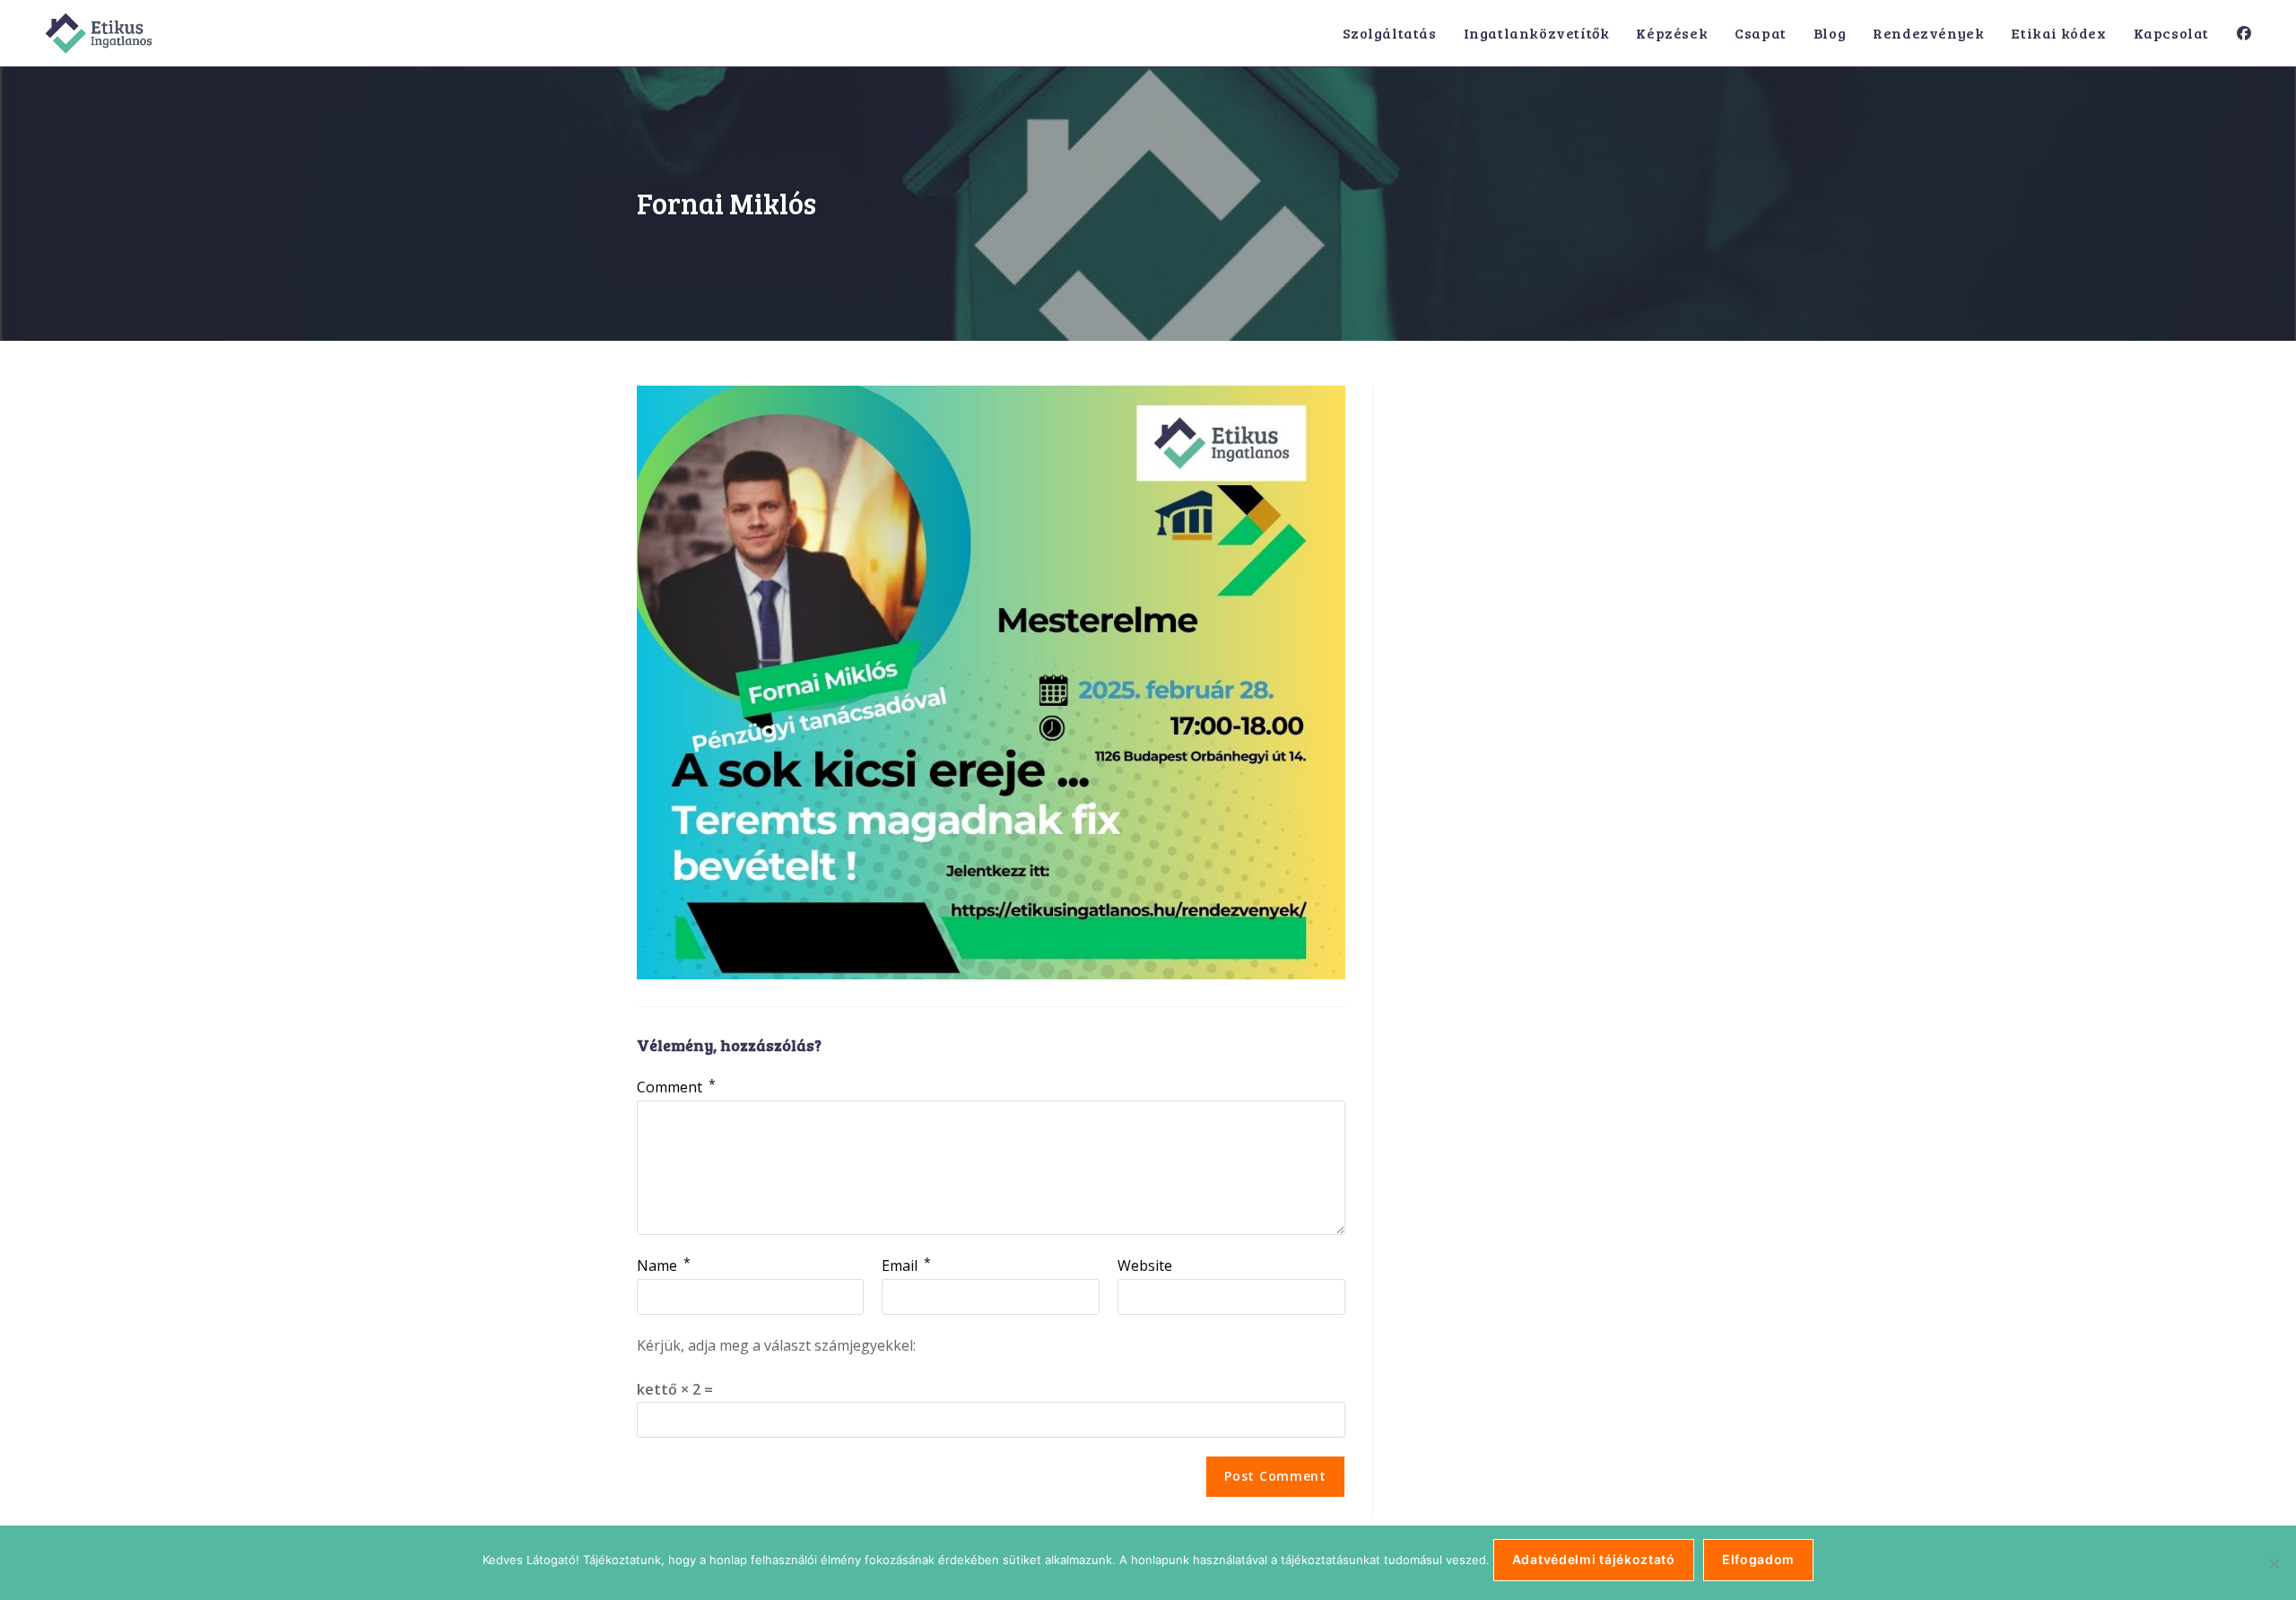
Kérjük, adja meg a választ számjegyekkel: (776, 1345)
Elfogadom (1758, 1559)
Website (1145, 1265)
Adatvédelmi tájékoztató (1594, 1559)
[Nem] (2274, 1563)
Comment (676, 1087)
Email (906, 1265)
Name (664, 1265)
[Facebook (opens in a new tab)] (2244, 33)
